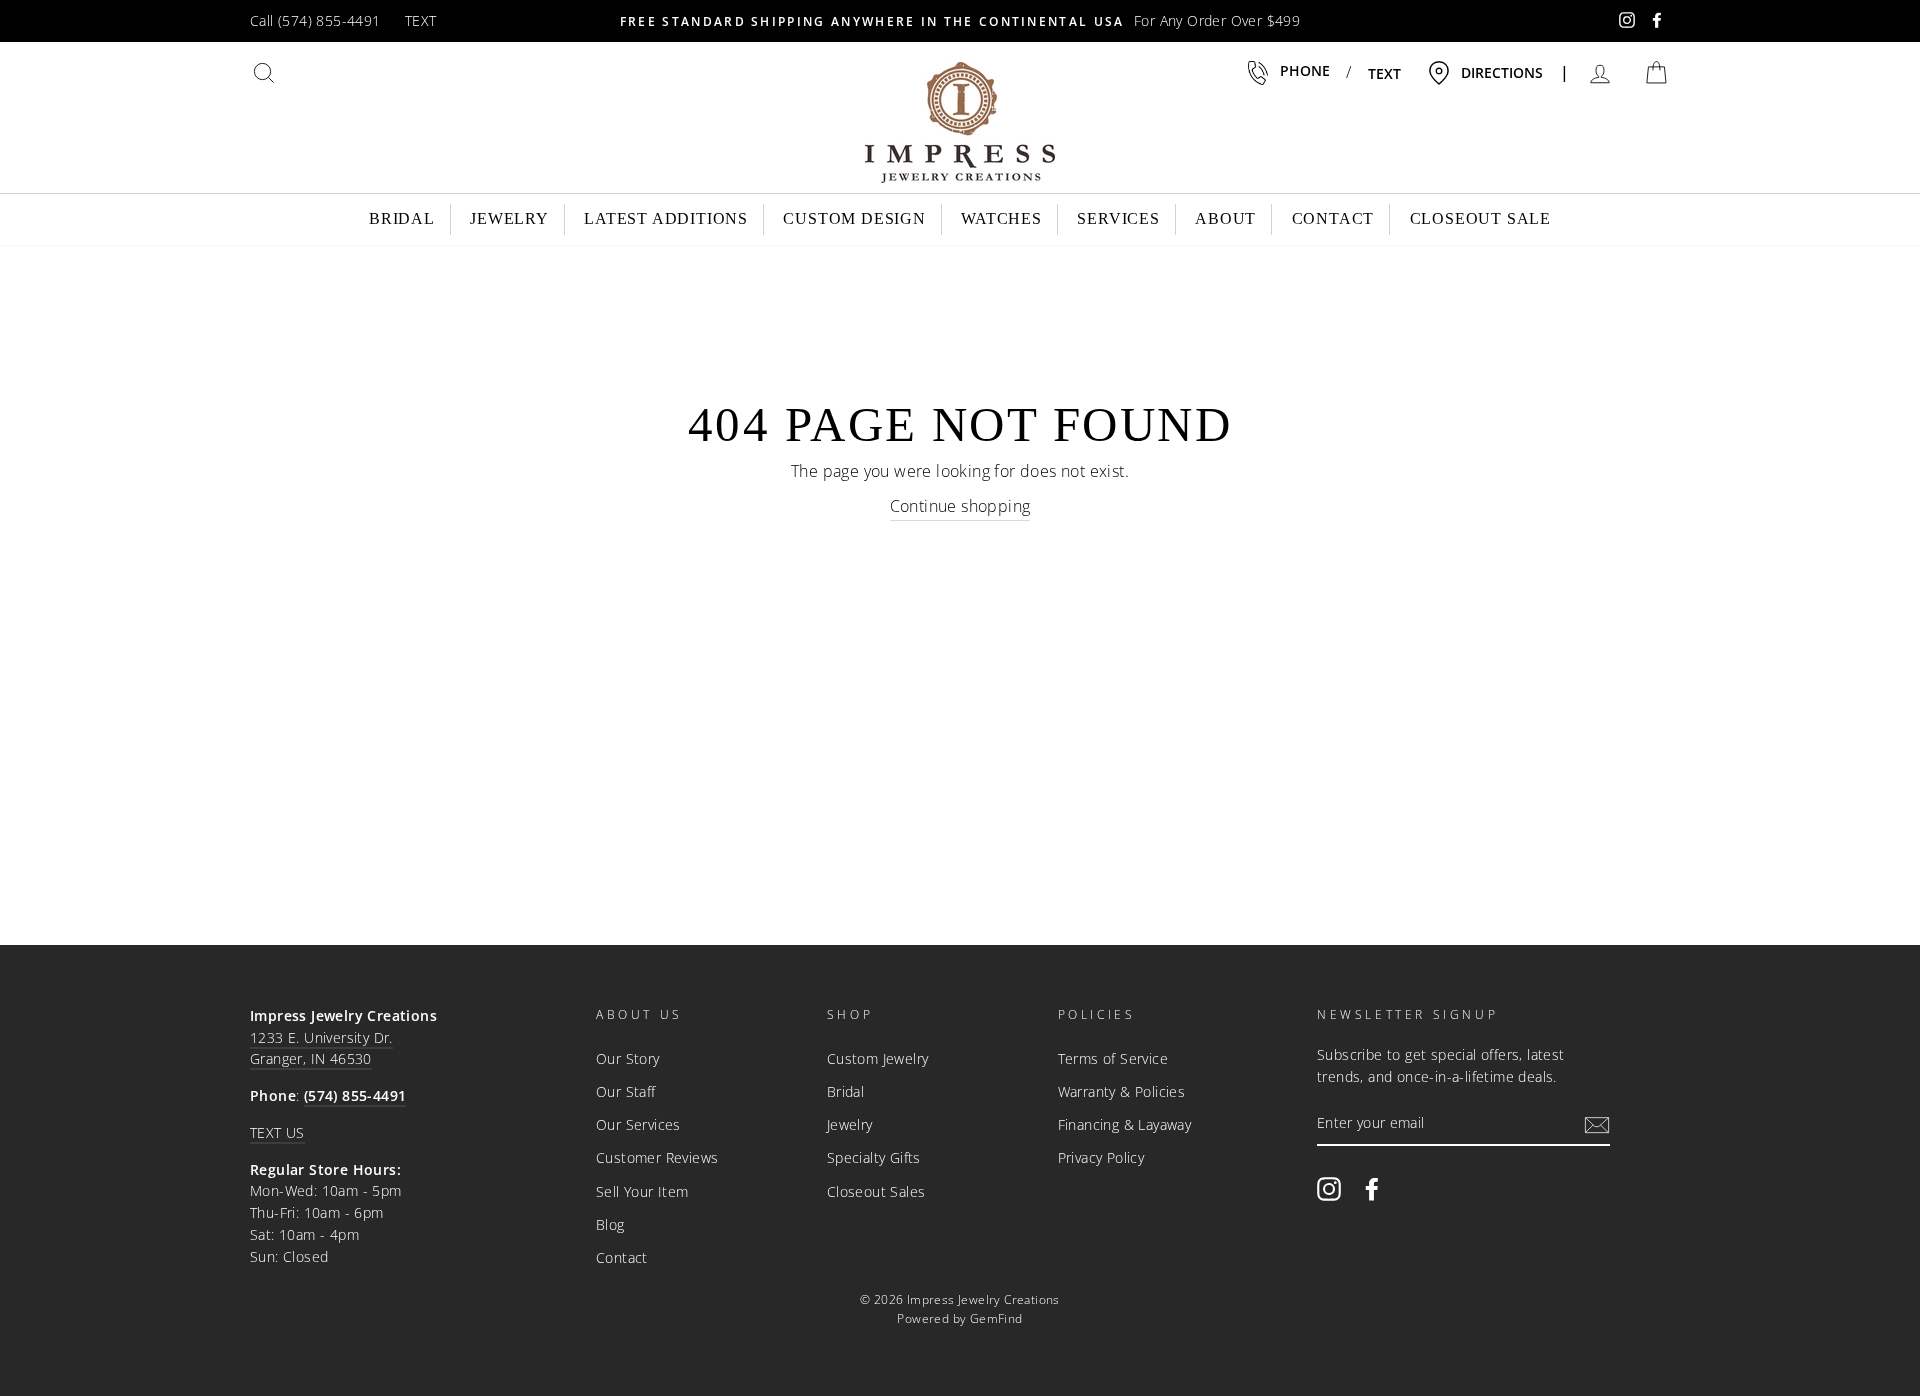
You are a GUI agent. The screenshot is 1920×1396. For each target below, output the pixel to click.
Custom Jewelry (878, 1058)
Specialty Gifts (874, 1157)
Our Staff (626, 1091)
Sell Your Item (642, 1191)
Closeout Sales (876, 1191)
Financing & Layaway (1125, 1124)
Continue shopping (960, 506)
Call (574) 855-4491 (315, 20)
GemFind (996, 1318)
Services (1118, 218)
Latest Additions (666, 218)
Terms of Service (1113, 1058)
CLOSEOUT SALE (1480, 218)
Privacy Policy (1101, 1157)
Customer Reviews (657, 1157)
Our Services (638, 1124)
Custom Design (854, 218)
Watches (1001, 218)
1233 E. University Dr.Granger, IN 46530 (321, 1048)
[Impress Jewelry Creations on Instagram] (1329, 1188)
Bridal (402, 218)
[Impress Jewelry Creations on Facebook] (1372, 1188)
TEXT (421, 20)
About (1225, 218)
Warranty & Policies (1122, 1091)
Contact (1333, 218)
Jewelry (509, 218)
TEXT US (277, 1132)
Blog (610, 1224)
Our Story (628, 1058)
